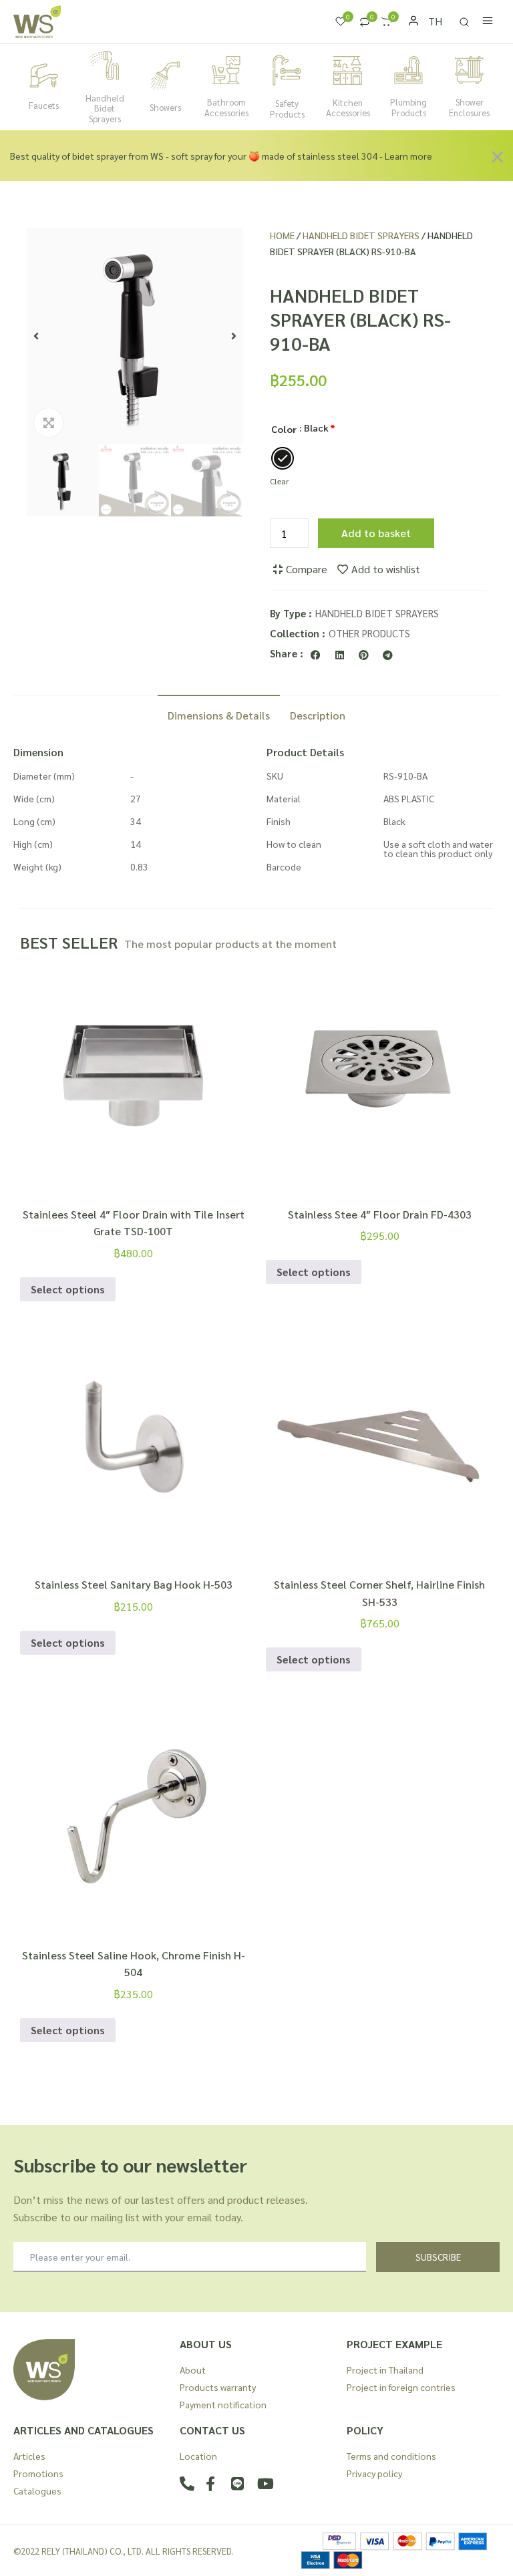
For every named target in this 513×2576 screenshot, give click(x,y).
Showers (165, 107)
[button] (36, 336)
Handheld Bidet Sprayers (105, 108)
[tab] (219, 714)
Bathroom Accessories (226, 107)
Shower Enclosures (469, 107)
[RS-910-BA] (135, 336)
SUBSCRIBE (438, 2257)
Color (284, 429)
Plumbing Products (408, 107)
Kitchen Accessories (348, 108)
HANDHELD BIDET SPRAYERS (361, 235)
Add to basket (376, 533)
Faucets (44, 105)
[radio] (283, 458)
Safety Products (287, 109)
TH (435, 21)
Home (282, 235)
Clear (279, 481)
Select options (68, 1289)
